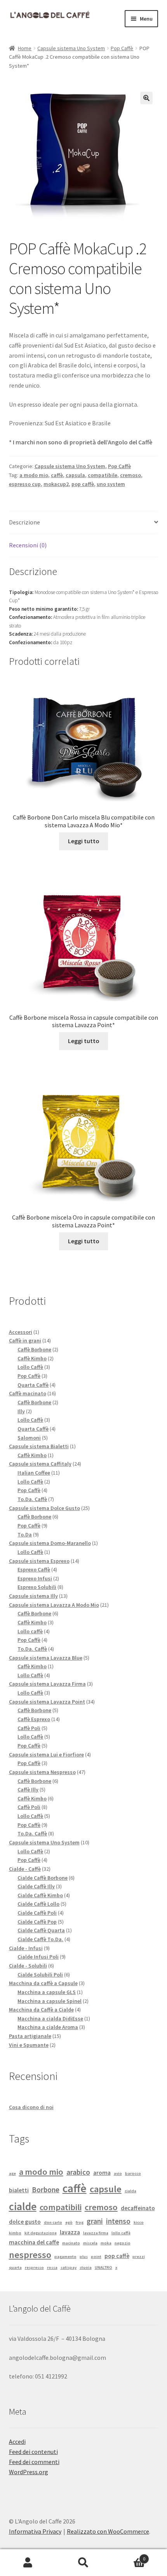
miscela (90, 2243)
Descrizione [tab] (24, 522)
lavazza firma (96, 2233)
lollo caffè (121, 2233)
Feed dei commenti (34, 2462)
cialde (23, 2206)
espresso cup (25, 484)
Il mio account (28, 2563)
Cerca (83, 2563)
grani (95, 2221)
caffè (57, 475)
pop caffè (83, 484)
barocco (133, 2173)
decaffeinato (138, 2208)
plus (84, 2257)
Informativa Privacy (35, 2531)
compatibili (61, 2207)
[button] (146, 98)
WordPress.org (29, 2472)
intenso (118, 2221)
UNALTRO (104, 2268)
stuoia (86, 2268)
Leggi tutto (84, 841)
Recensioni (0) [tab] (28, 545)
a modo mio (34, 475)
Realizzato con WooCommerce (108, 2531)
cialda (130, 2191)
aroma (102, 2172)
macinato (71, 2243)
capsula (75, 475)
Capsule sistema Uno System (71, 48)
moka (106, 2243)
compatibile (103, 475)
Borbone (46, 2190)
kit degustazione (41, 2233)
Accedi (17, 2441)
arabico (78, 2172)
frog (80, 2222)
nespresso (30, 2255)
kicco (139, 2222)
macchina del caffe (34, 2242)
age (12, 2173)
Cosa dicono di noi (31, 2107)
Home (25, 48)
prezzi (139, 2257)
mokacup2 (56, 484)
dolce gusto (25, 2221)
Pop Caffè (122, 48)
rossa (52, 2268)
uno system (111, 484)
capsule (106, 2189)
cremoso (130, 475)
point (96, 2257)
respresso (34, 2268)
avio (118, 2173)
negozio (123, 2243)
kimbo (15, 2233)
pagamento (65, 2257)
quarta (15, 2268)
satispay (69, 2268)
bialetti (19, 2190)
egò (69, 2222)
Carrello (129, 2556)
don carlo (53, 2222)
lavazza (70, 2232)
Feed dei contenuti (33, 2452)
